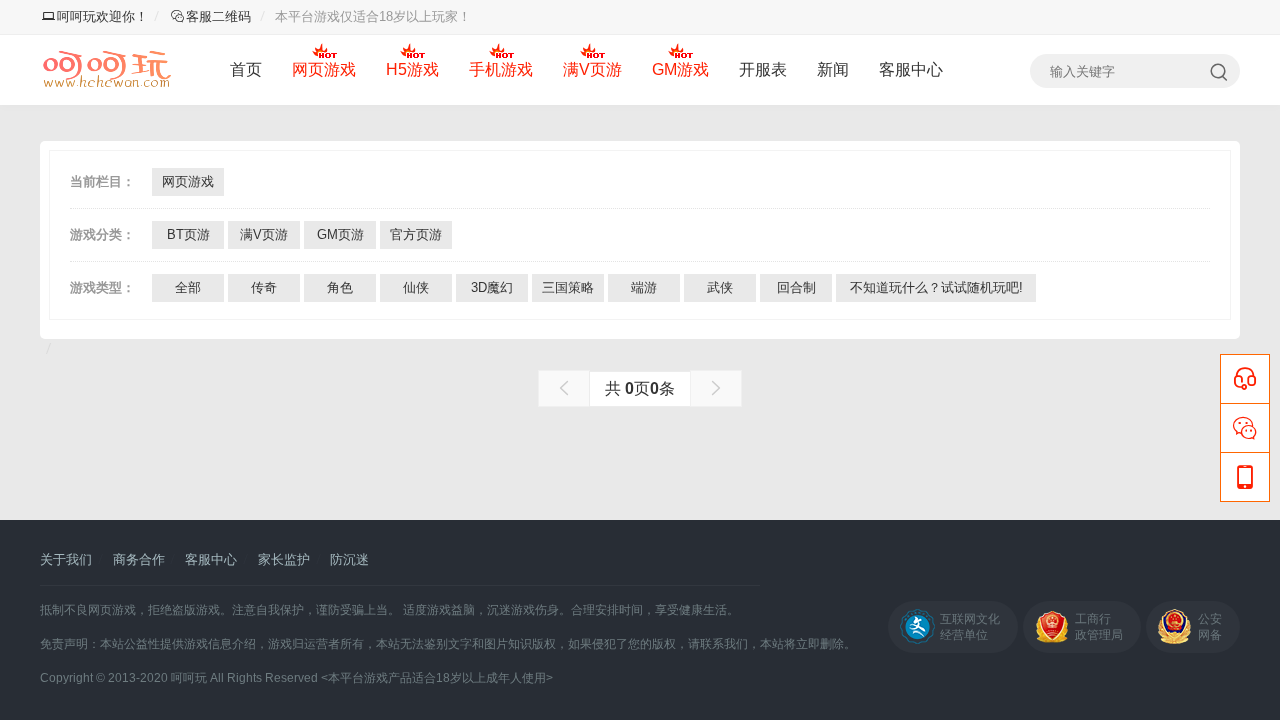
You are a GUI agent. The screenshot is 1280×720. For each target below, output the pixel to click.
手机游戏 (501, 69)
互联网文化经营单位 (970, 627)
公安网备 (1210, 627)
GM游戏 (680, 69)
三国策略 (568, 287)
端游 (644, 287)
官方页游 (416, 234)
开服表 (763, 69)
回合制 (796, 287)
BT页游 (188, 234)
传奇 (264, 287)
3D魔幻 (492, 287)
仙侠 (416, 287)
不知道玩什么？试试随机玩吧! (936, 287)
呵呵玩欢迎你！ (102, 16)
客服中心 (911, 69)
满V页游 (592, 69)
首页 (246, 69)
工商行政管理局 (1099, 627)
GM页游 (340, 234)
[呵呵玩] (107, 70)
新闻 (833, 69)
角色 (340, 287)
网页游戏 (324, 69)
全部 (188, 287)
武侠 (720, 287)
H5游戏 (412, 69)
